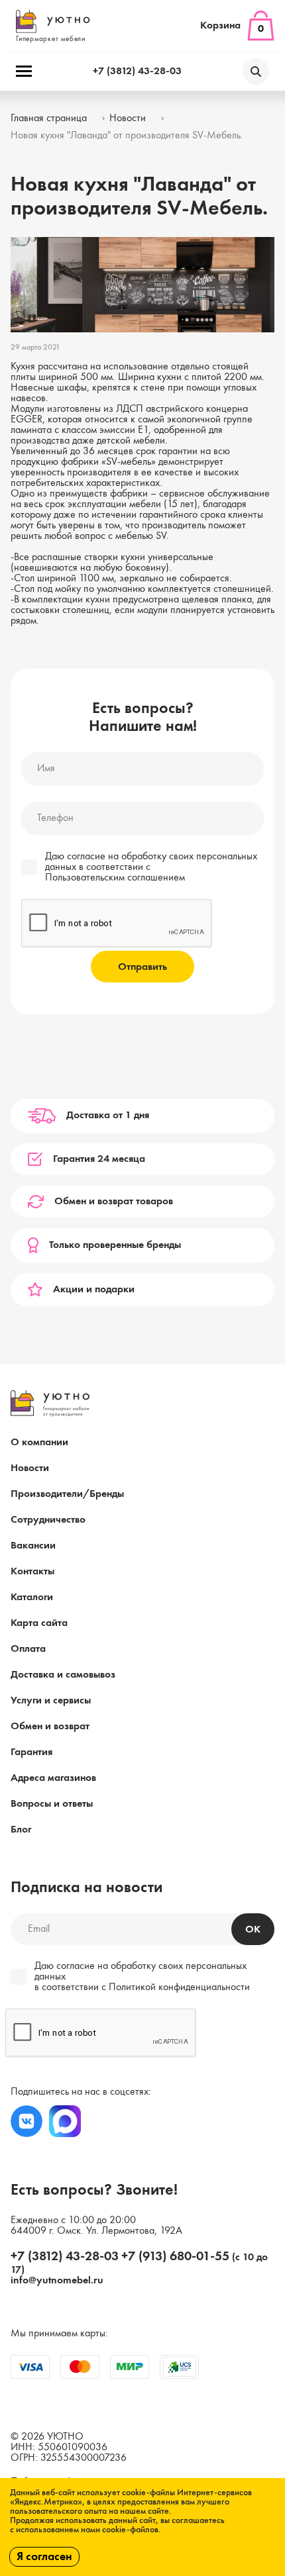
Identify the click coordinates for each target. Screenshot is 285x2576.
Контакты (32, 1572)
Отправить (142, 967)
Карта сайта (39, 1623)
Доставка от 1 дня (108, 1116)
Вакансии (33, 1546)
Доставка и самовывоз (63, 1675)
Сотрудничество (48, 1520)
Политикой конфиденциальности (179, 1987)
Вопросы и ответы (52, 1804)
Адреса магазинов (53, 1778)
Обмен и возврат (50, 1727)
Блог (21, 1830)
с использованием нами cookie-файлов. (85, 2530)
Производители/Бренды (67, 1494)
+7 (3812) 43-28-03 (137, 72)
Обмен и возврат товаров (114, 1202)
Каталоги (32, 1598)
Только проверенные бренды (115, 1245)
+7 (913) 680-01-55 (175, 2257)
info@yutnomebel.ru (57, 2281)
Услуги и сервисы (51, 1701)
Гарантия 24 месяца (99, 1159)
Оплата (28, 1649)
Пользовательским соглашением (115, 878)
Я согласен (44, 2557)
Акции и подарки (94, 1290)
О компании (39, 1443)
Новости (30, 1468)
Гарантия (31, 1752)
